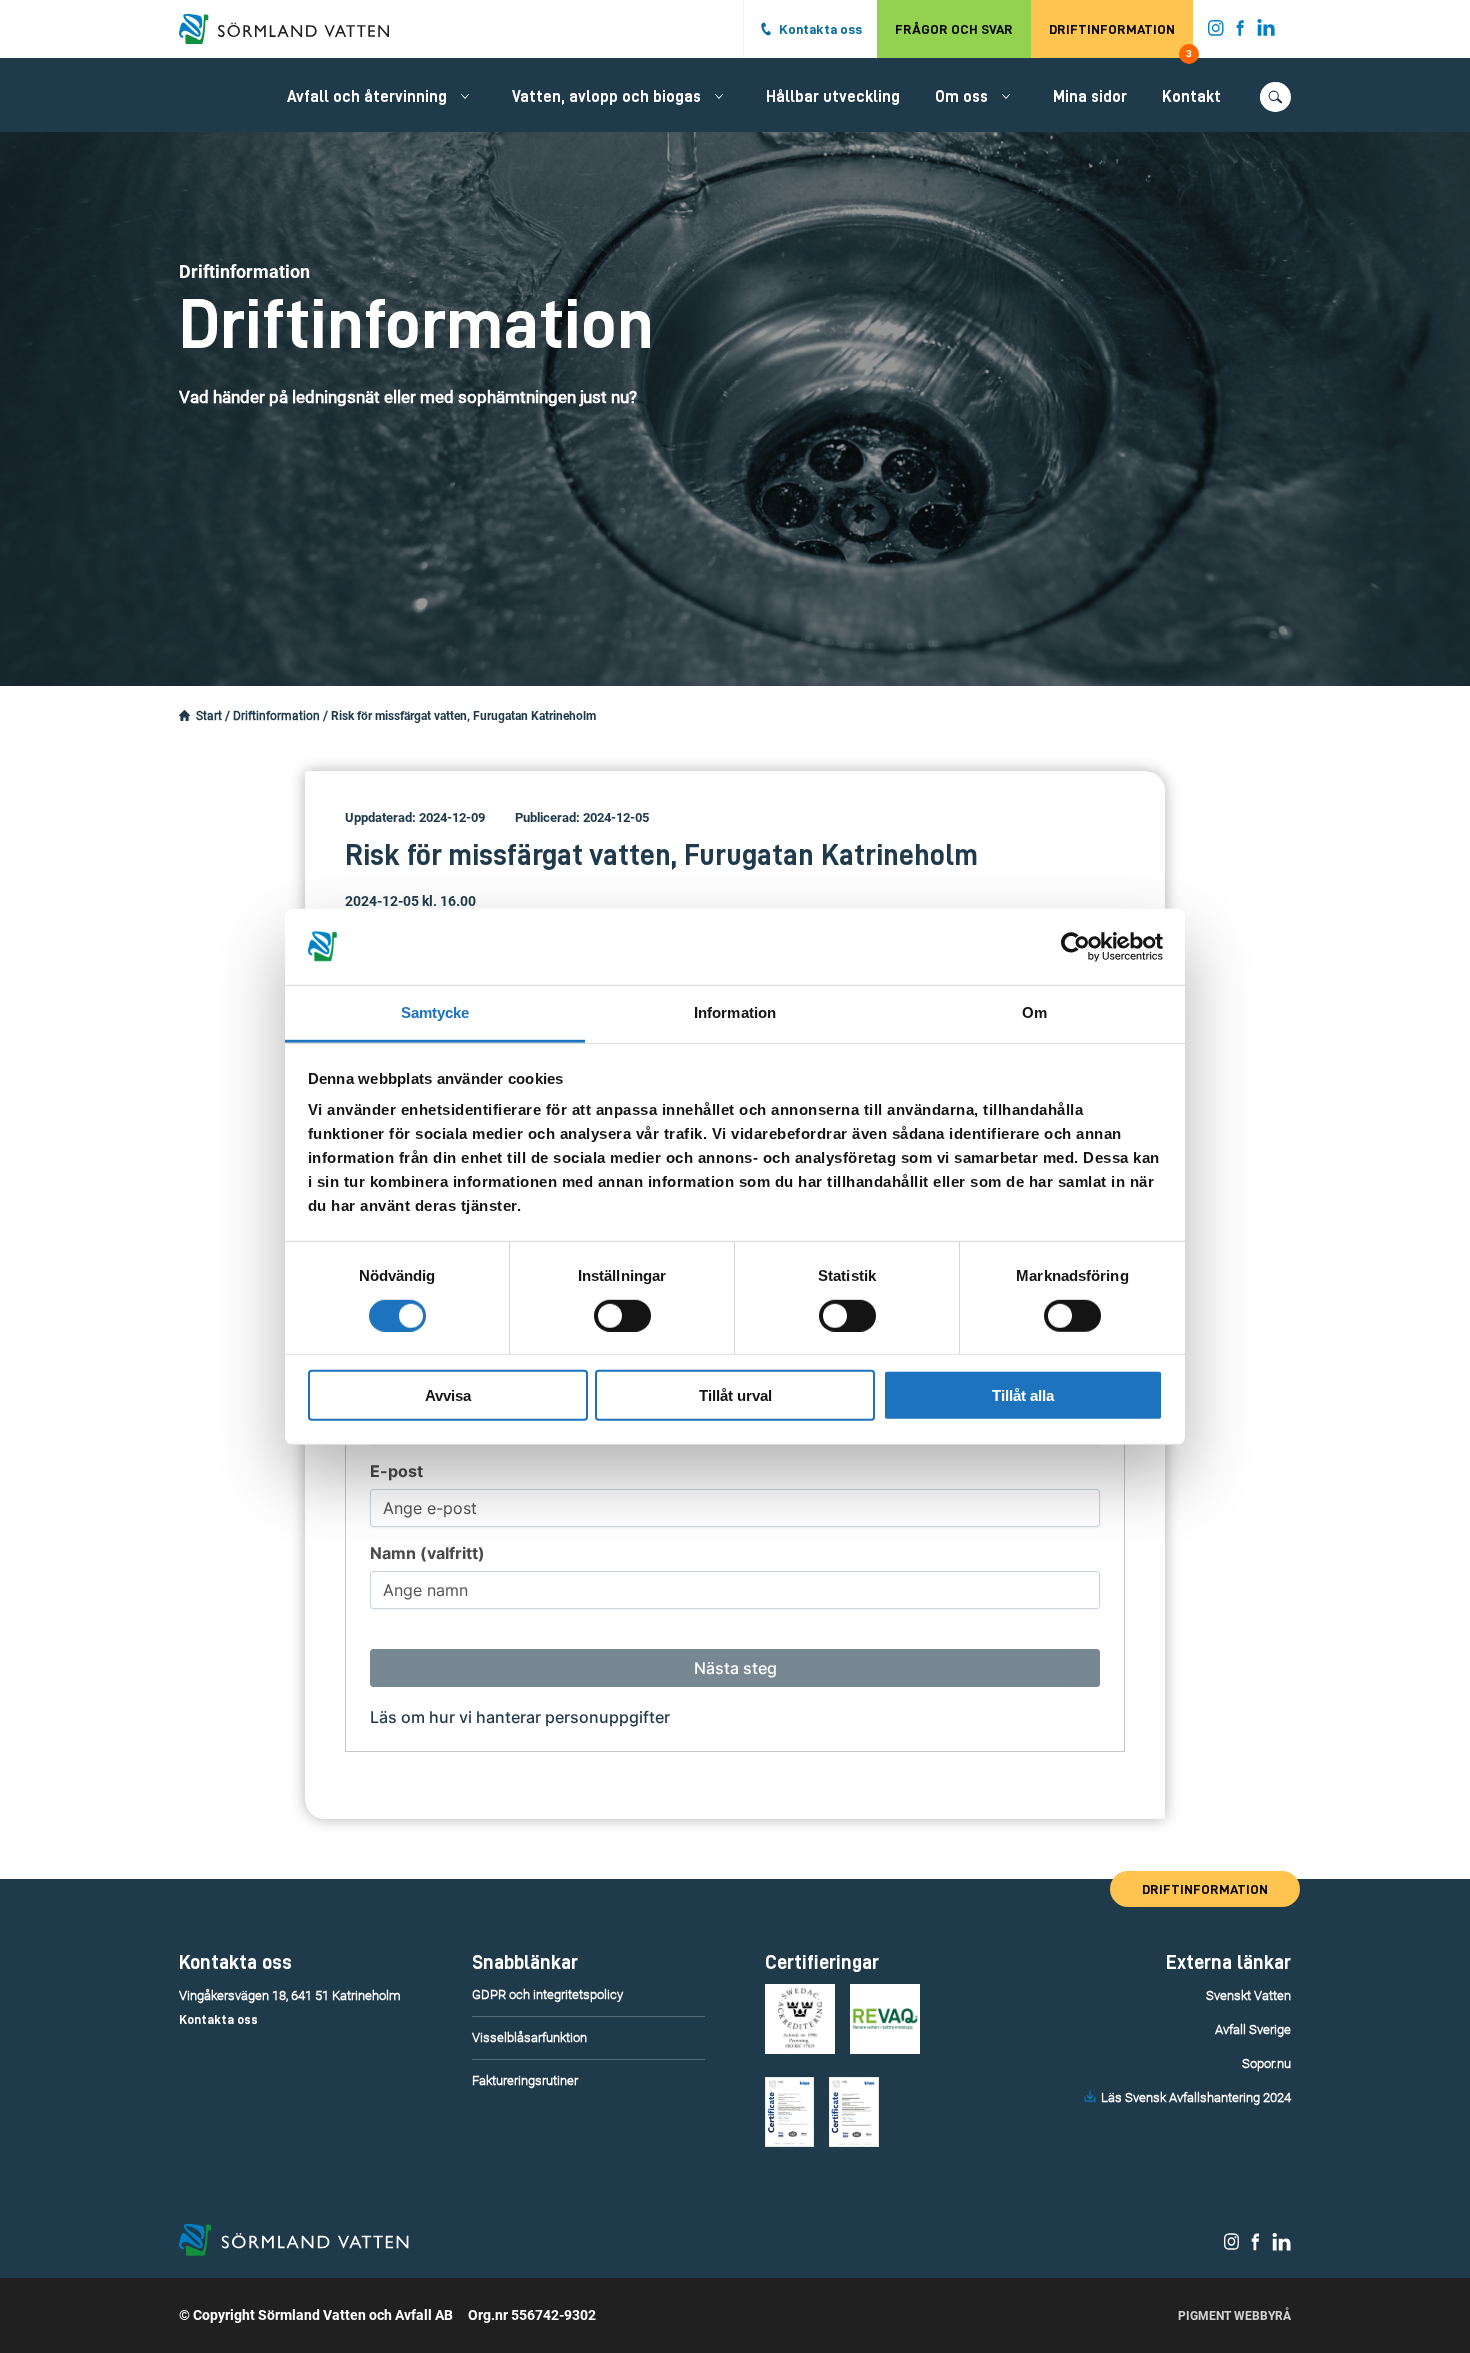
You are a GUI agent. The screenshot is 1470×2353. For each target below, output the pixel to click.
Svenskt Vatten (1248, 1995)
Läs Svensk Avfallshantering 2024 (1196, 2097)
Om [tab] (1034, 1012)
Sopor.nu (1266, 2063)
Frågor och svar (954, 29)
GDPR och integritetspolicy (547, 1994)
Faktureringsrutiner (525, 2080)
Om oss (961, 97)
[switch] (622, 1315)
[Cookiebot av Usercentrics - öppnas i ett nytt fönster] (1075, 947)
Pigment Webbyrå (1234, 2316)
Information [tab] (735, 1012)
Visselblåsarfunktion (529, 2037)
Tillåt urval (735, 1395)
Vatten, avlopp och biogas (606, 97)
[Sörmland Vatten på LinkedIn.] (1266, 32)
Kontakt (1191, 97)
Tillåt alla (1023, 1395)
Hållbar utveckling (833, 97)
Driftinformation (1120, 40)
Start (209, 716)
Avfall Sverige (1253, 2029)
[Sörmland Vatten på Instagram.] (1216, 32)
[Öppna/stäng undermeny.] (465, 96)
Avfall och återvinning (367, 97)
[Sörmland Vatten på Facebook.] (1240, 32)
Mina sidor (1090, 97)
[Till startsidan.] (294, 29)
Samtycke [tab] (435, 1012)
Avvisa (448, 1395)
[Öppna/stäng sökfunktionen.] (1275, 97)
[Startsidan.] (184, 716)
